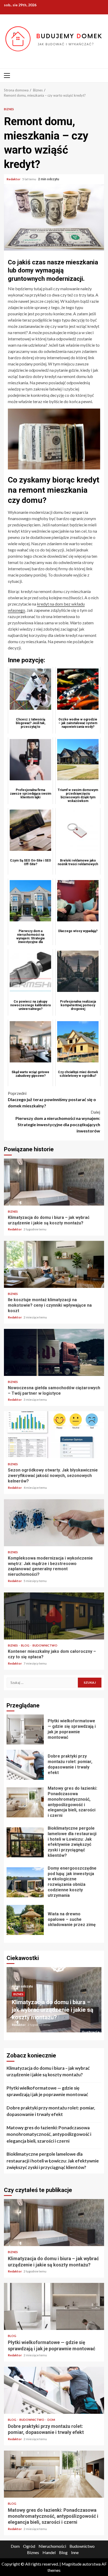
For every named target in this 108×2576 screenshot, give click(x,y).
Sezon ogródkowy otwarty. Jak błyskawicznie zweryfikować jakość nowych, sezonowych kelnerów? (54, 1435)
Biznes (9, 109)
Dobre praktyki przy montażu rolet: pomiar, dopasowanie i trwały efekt (25, 1765)
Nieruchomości (52, 2546)
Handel (49, 2552)
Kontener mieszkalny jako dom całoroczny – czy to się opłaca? (54, 1616)
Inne (75, 2552)
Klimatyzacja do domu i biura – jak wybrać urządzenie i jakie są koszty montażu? (54, 1182)
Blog (25, 1645)
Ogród (29, 2546)
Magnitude (72, 2564)
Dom (51, 2420)
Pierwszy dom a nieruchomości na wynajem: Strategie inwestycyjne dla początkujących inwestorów (58, 1121)
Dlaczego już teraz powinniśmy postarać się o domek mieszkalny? (52, 1099)
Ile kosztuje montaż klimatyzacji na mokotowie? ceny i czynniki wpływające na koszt (54, 1264)
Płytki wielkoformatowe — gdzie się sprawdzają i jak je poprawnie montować (25, 1729)
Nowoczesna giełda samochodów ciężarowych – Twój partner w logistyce (54, 1352)
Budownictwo (45, 1645)
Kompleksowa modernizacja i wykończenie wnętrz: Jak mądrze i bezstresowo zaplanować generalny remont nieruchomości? (54, 1523)
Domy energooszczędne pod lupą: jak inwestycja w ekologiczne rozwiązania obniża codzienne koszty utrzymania (25, 1882)
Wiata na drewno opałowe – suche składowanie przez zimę (25, 1920)
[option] (54, 2002)
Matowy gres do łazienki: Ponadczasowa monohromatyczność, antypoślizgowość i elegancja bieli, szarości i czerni (25, 1802)
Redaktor (14, 179)
